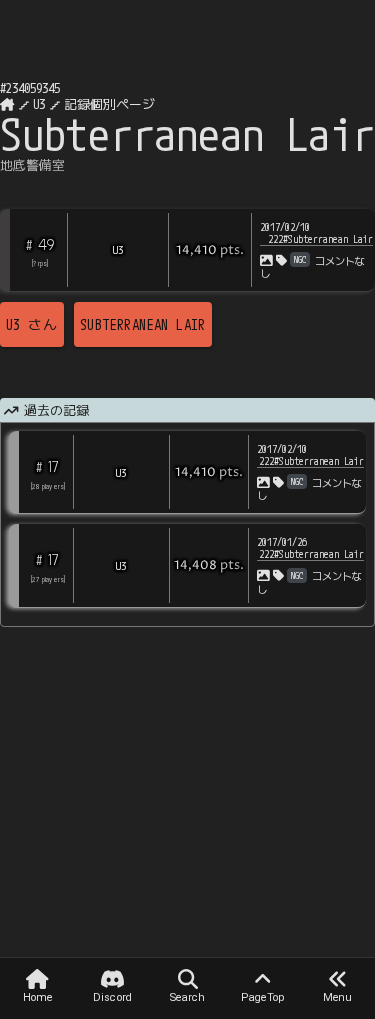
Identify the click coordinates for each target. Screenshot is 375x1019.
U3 (39, 104)
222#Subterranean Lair (320, 239)
